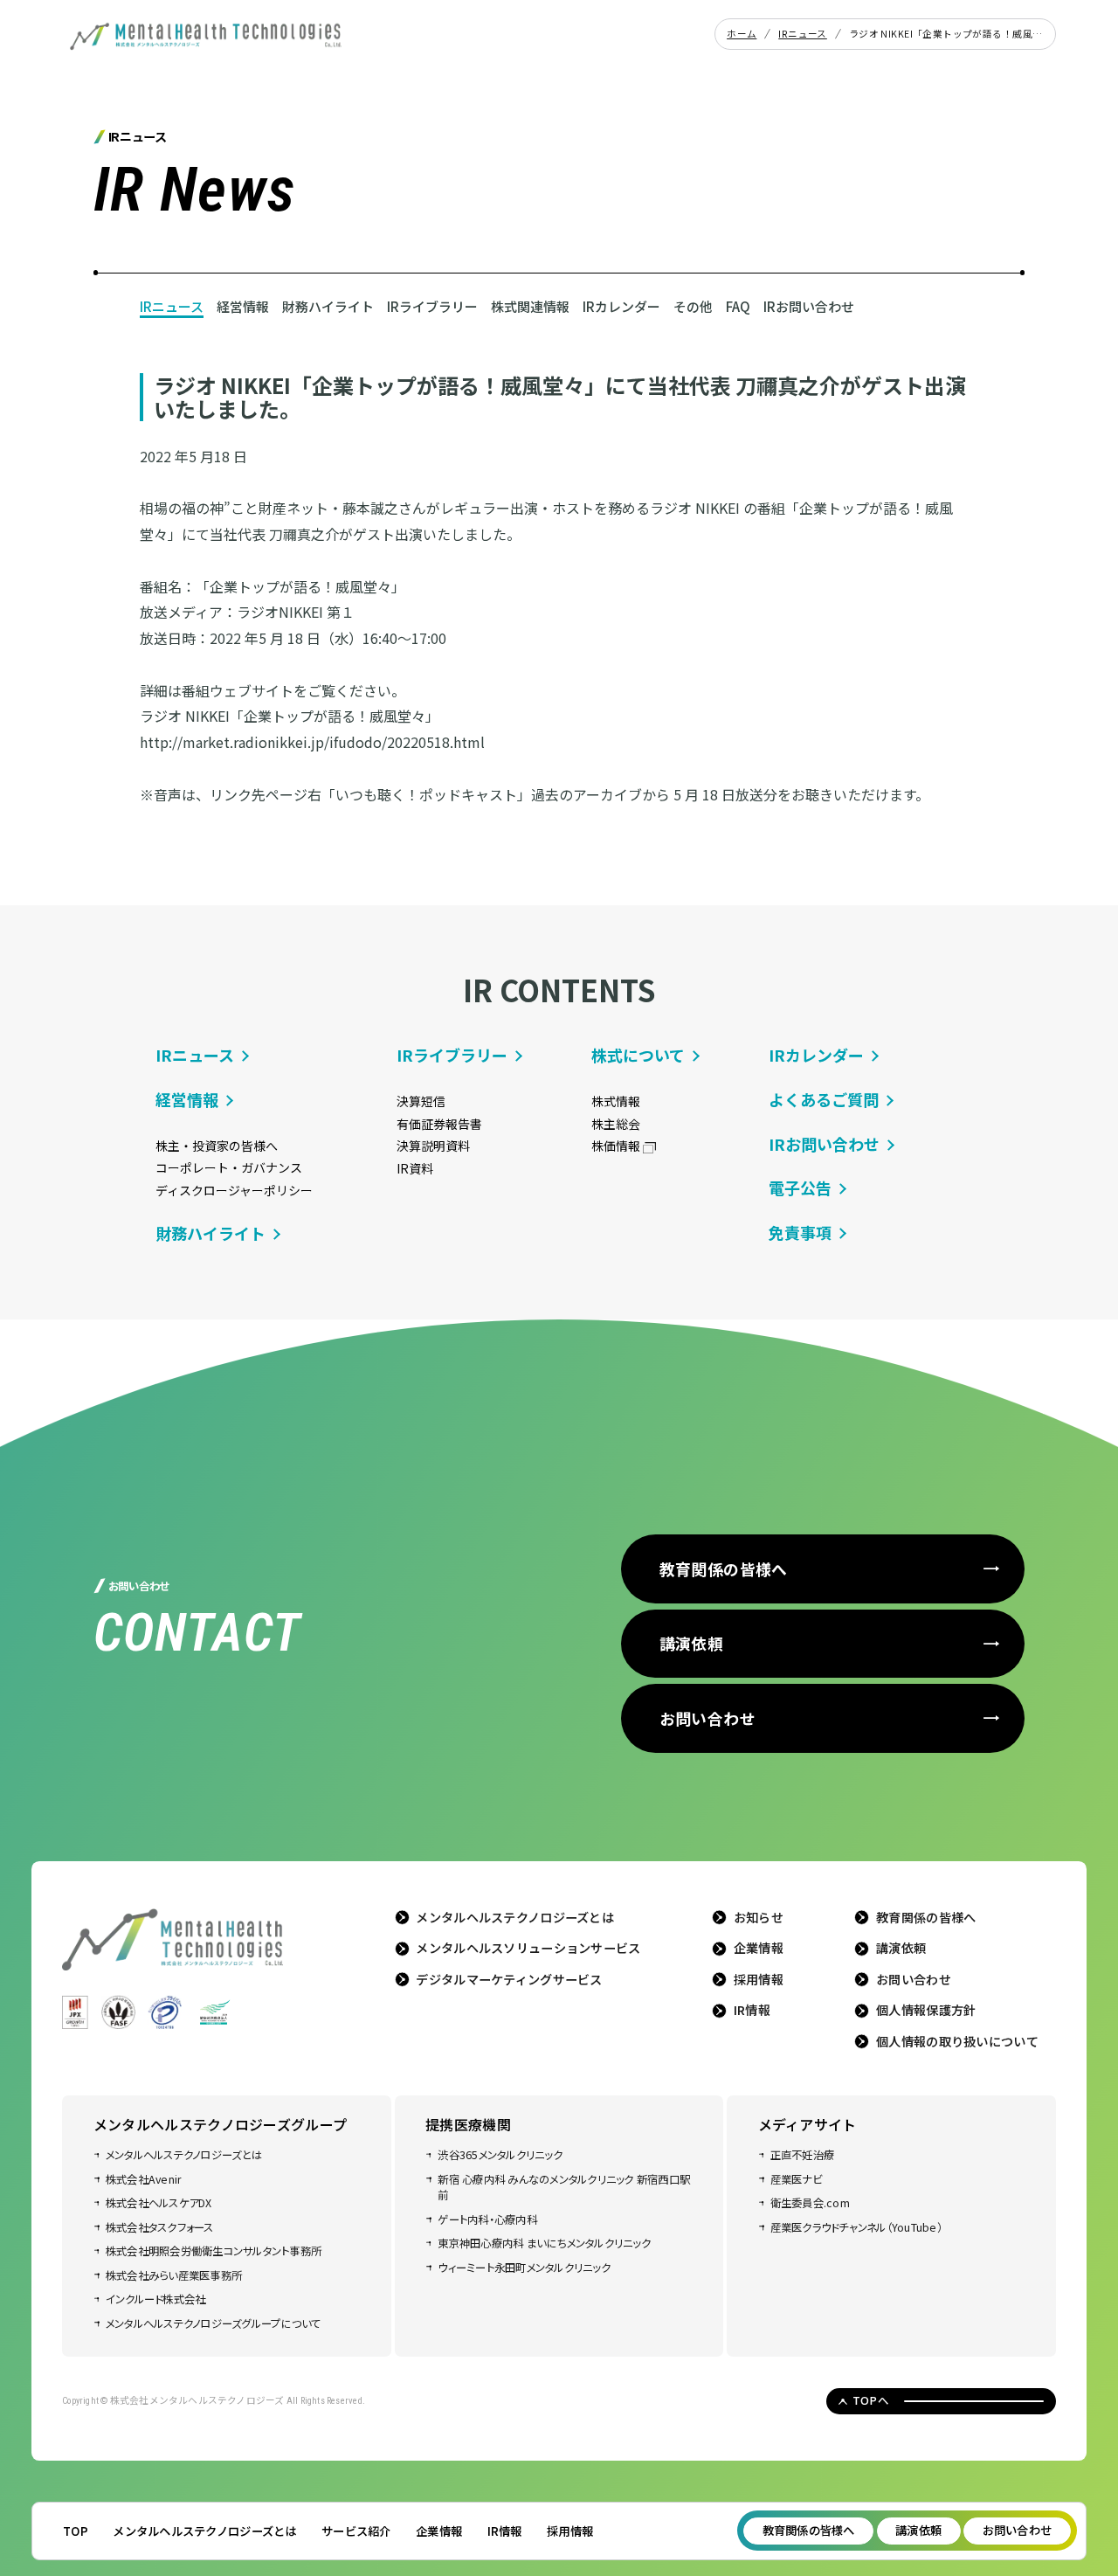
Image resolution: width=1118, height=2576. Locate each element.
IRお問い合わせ (809, 306)
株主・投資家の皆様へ (217, 1146)
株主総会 (616, 1124)
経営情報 (243, 306)
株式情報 (616, 1101)
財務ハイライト (328, 306)
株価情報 (616, 1146)
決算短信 (421, 1101)
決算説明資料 (433, 1146)
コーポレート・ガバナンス (229, 1167)
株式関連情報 (530, 306)
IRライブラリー (432, 306)
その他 (693, 306)
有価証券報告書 (439, 1124)
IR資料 (415, 1168)
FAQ (738, 306)
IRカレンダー (621, 306)
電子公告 (800, 1188)
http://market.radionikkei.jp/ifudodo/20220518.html (312, 742)
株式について (638, 1055)
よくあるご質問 (824, 1099)
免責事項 (800, 1232)
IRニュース (172, 306)
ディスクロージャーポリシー (234, 1190)
